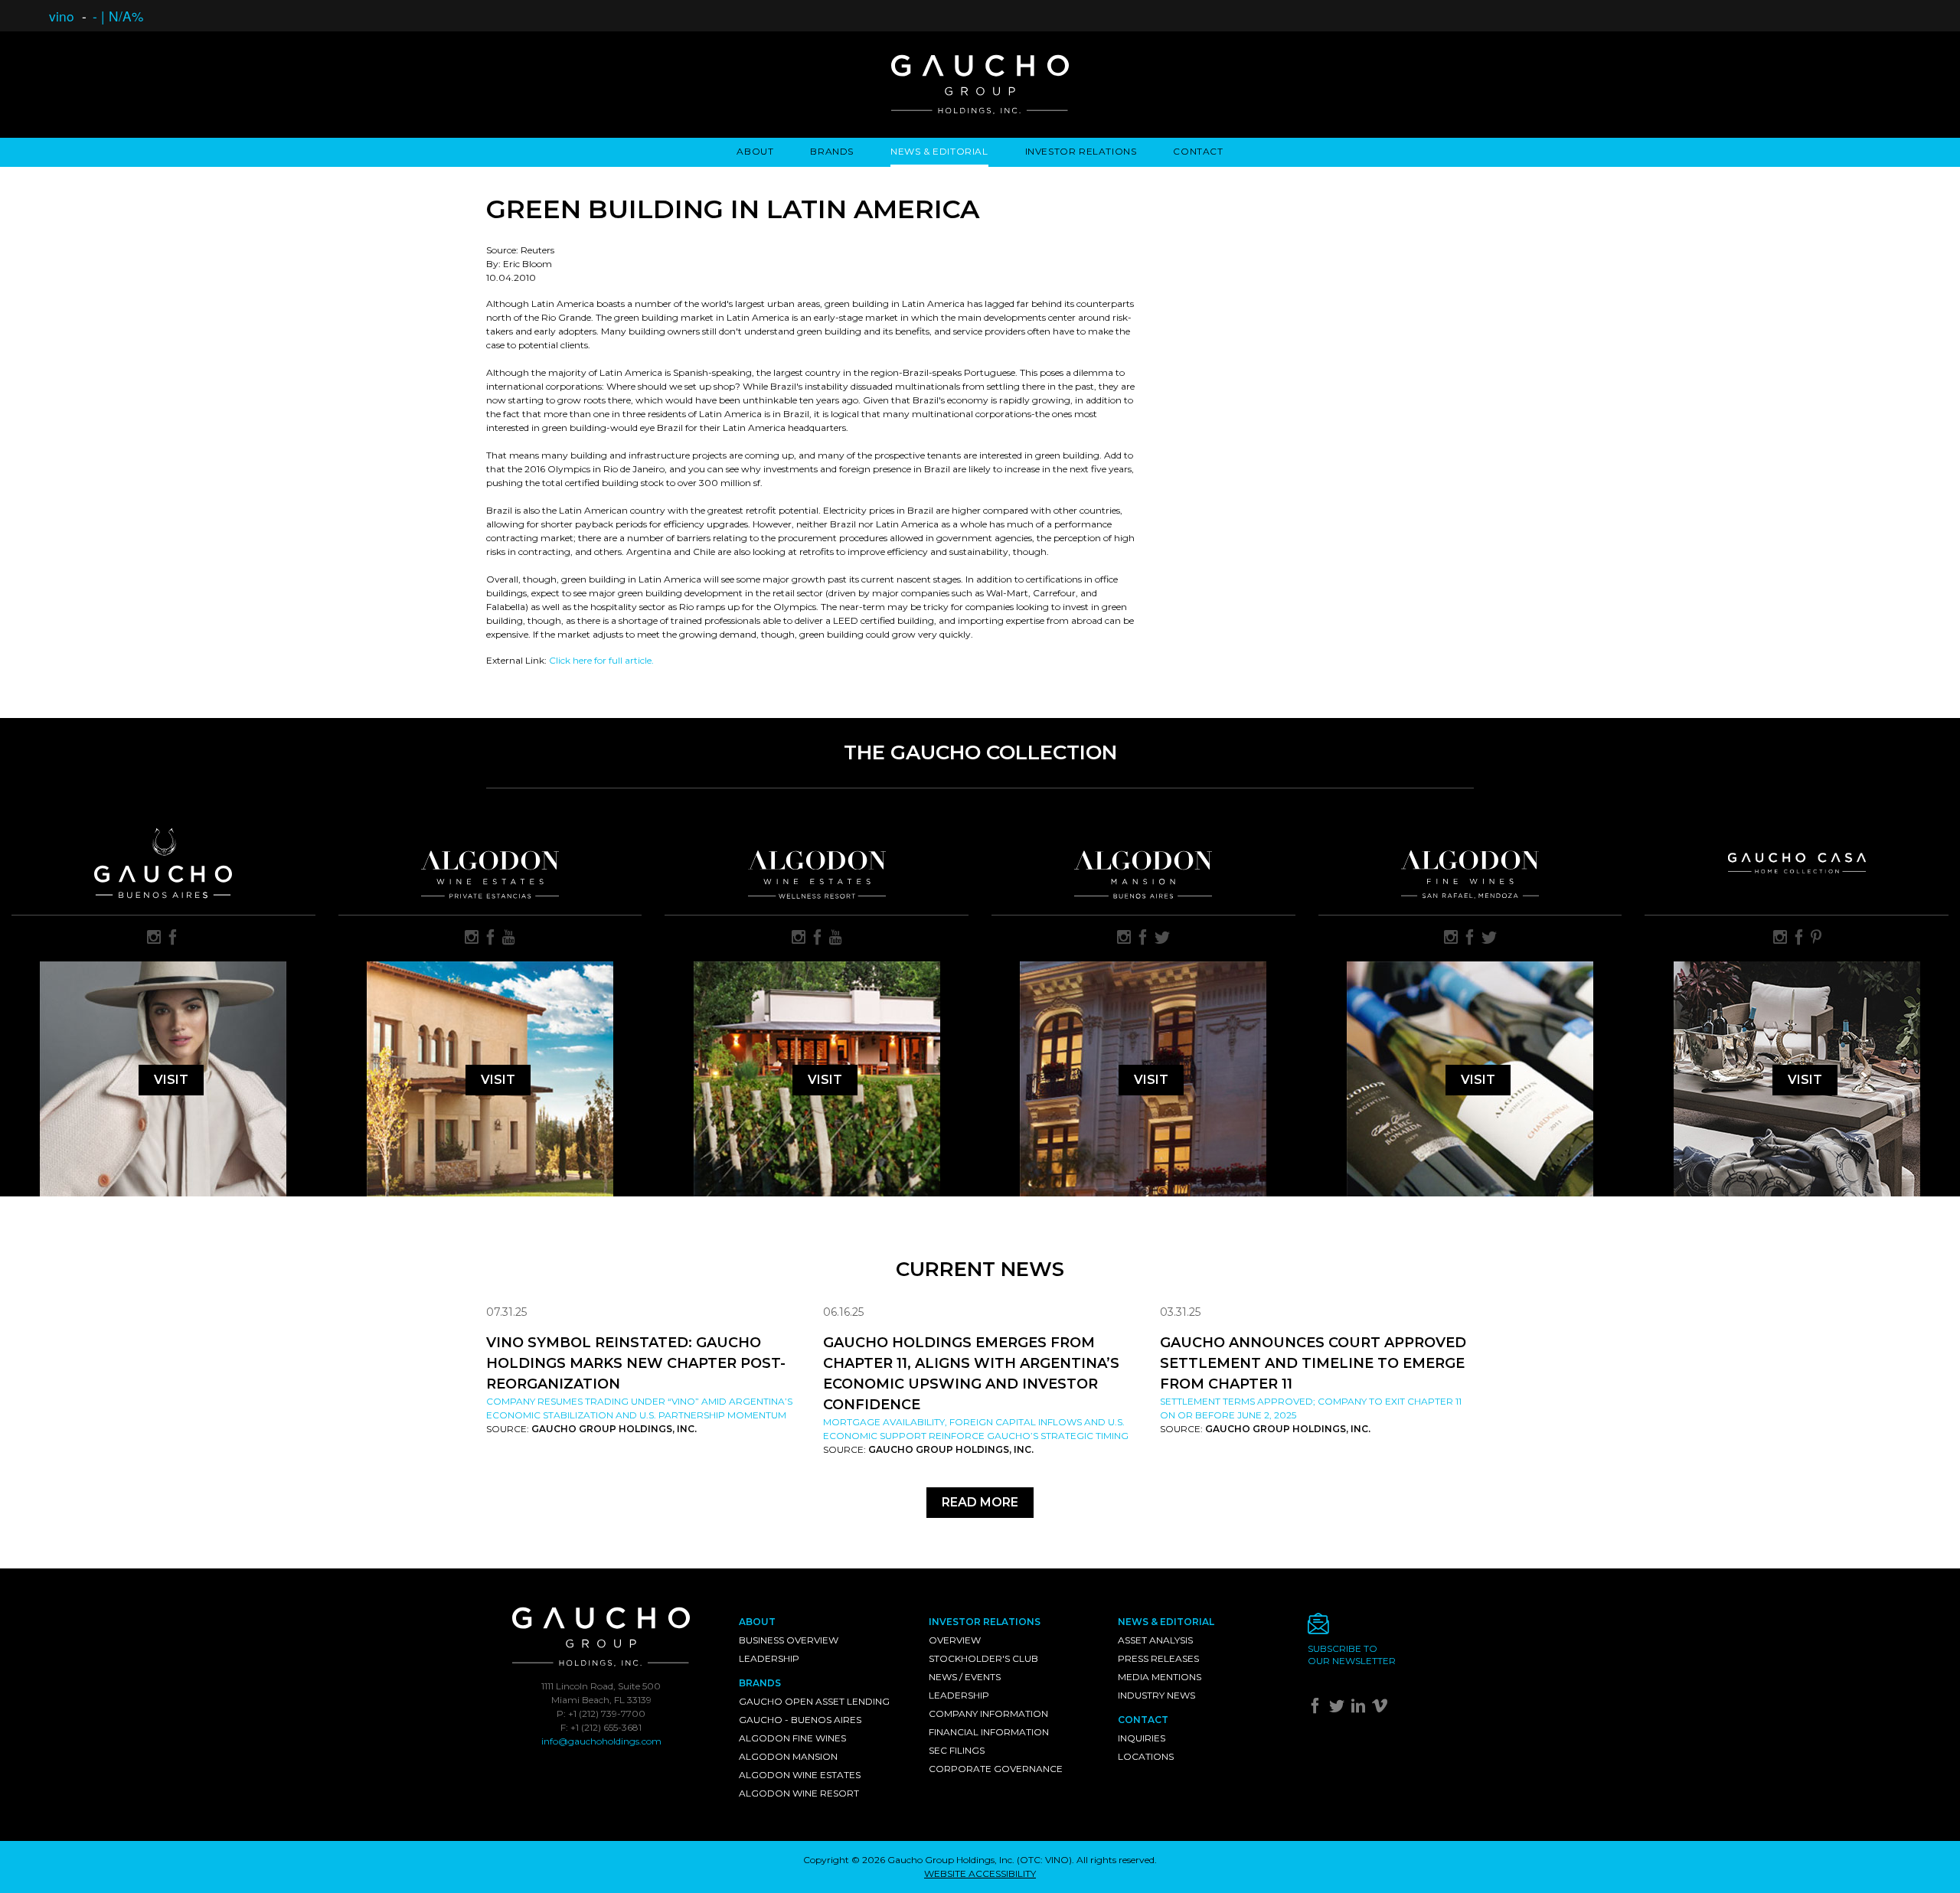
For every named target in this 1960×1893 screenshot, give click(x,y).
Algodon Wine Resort (799, 1793)
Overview (955, 1640)
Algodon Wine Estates (800, 1775)
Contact (1198, 151)
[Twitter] (1339, 1709)
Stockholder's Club (983, 1658)
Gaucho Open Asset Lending (814, 1701)
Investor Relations (1081, 151)
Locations (1146, 1756)
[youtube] (509, 938)
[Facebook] (1317, 1709)
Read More (980, 1502)
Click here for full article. (601, 660)
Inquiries (1142, 1738)
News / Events (965, 1677)
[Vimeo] (1382, 1709)
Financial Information (989, 1732)
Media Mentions (1160, 1677)
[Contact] (1391, 1628)
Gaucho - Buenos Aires (800, 1720)
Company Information (988, 1713)
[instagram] (154, 938)
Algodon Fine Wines (792, 1738)
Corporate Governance (996, 1769)
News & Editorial (939, 151)
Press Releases (1158, 1658)
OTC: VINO (1044, 1860)
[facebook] (173, 938)
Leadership (769, 1658)
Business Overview (789, 1640)
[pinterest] (1816, 938)
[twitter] (1162, 938)
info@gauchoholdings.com (601, 1741)
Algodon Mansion (788, 1756)
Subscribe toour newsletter (1352, 1655)
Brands (832, 151)
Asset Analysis (1155, 1640)
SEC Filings (957, 1750)
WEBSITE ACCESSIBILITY (980, 1873)
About (755, 151)
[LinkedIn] (1360, 1709)
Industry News (1156, 1695)
